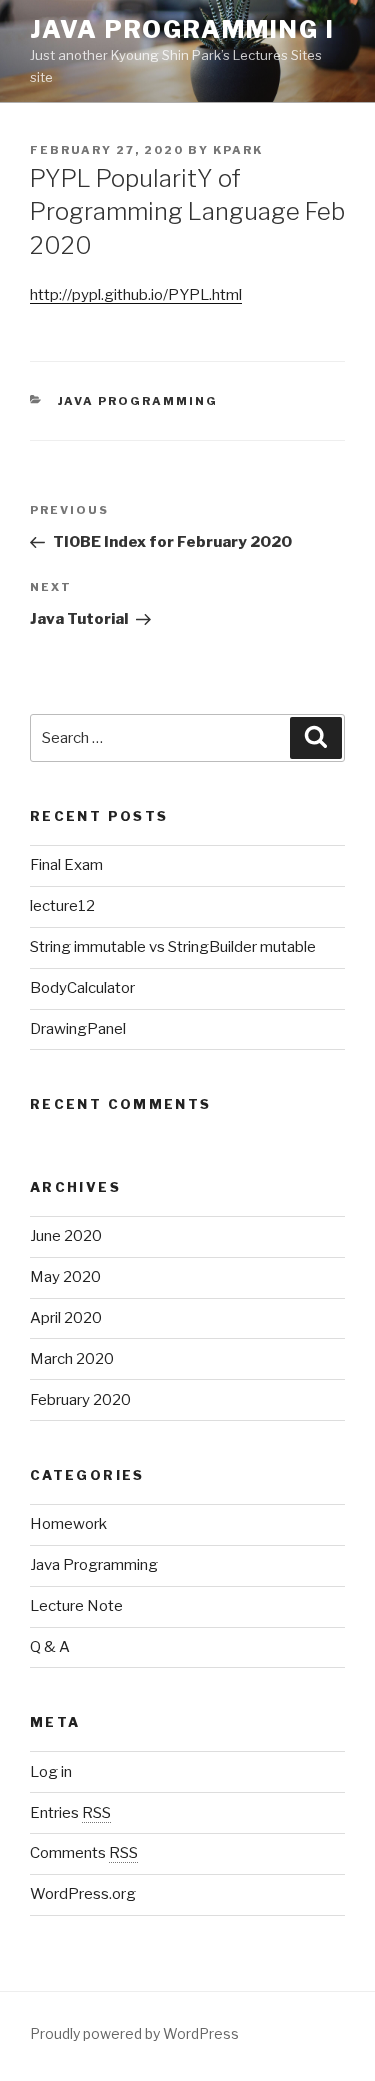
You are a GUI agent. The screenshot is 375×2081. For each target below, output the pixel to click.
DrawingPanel (78, 1029)
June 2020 (66, 1236)
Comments (84, 1853)
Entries (70, 1813)
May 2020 (65, 1277)
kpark (238, 150)
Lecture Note (76, 1606)
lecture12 (62, 906)
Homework (68, 1524)
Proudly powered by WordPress (134, 2033)
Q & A (50, 1647)
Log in (51, 1772)
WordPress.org (83, 1894)
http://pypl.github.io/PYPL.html (136, 295)
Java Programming (138, 401)
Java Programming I (182, 29)
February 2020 (80, 1400)
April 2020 (66, 1318)
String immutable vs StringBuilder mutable (173, 947)
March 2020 (72, 1359)
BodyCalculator (82, 988)
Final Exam (66, 865)
